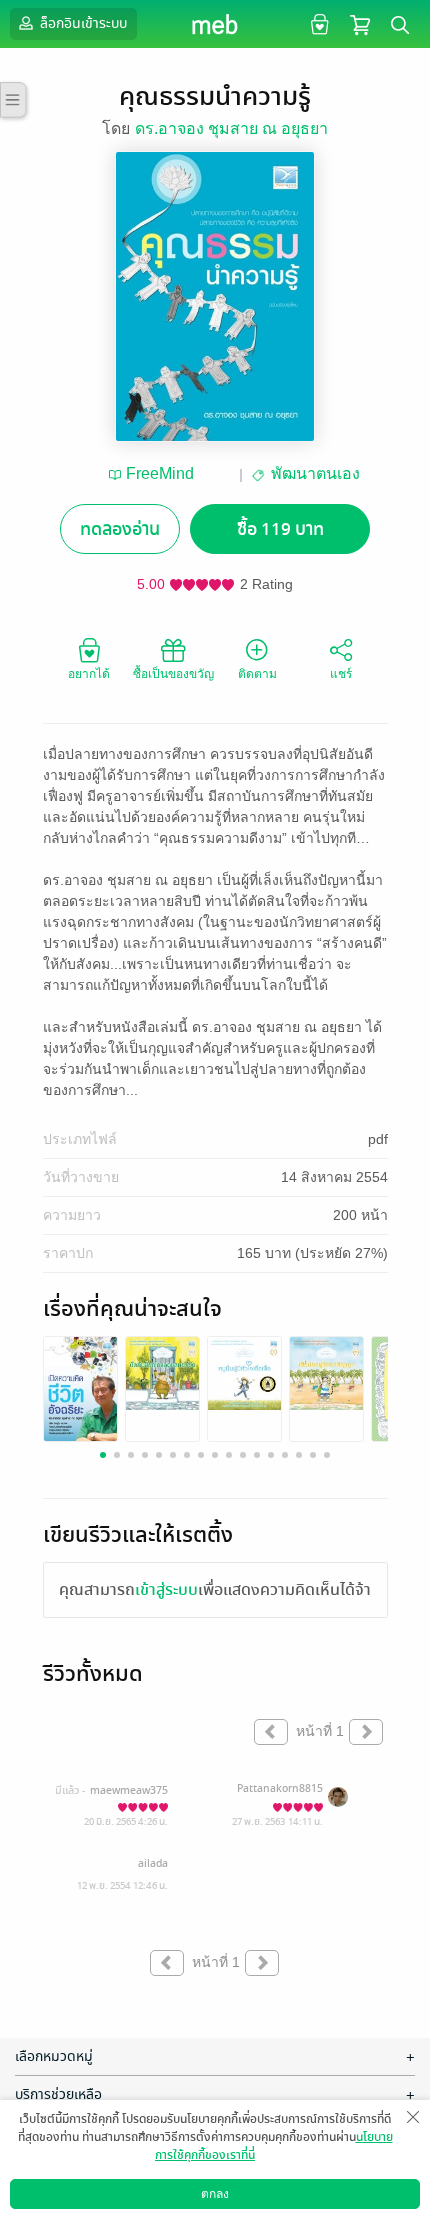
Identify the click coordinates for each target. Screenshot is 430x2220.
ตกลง (215, 2194)
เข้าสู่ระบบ (166, 1590)
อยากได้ (89, 674)
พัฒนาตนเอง (315, 473)
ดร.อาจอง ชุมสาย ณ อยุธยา (231, 128)
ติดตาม (257, 674)
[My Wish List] (317, 23)
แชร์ (341, 674)
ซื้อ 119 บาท (280, 529)
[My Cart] (360, 23)
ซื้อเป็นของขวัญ (173, 674)
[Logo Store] (215, 24)
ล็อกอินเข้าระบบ (82, 23)
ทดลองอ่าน (120, 529)
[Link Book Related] (80, 1389)
